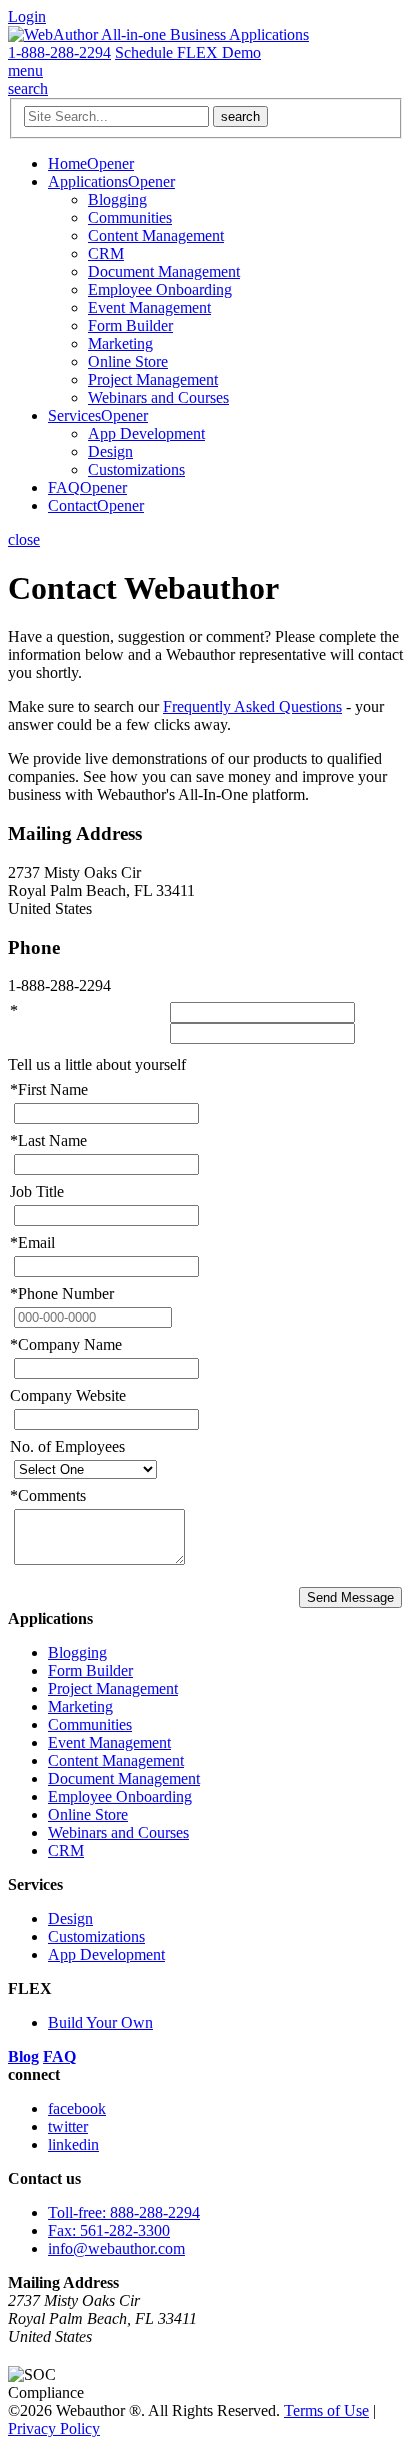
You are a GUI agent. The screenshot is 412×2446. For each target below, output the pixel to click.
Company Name (66, 1344)
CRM (106, 253)
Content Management (156, 235)
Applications (88, 181)
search (28, 88)
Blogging (117, 199)
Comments (48, 1495)
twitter (68, 2126)
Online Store (128, 361)
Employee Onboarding (160, 289)
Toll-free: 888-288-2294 (124, 2212)
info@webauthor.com (116, 2248)
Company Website (68, 1395)
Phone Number (62, 1293)
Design (110, 451)
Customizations (136, 469)
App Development (146, 433)
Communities (130, 217)
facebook (77, 2108)
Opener (110, 163)
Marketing (120, 343)
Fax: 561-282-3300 (109, 2230)
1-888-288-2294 (59, 52)
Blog (23, 2056)
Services (74, 415)
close (24, 539)
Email (32, 1242)
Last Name (48, 1140)
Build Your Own (100, 2022)
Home (67, 163)
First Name (49, 1089)
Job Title (37, 1191)
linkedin (73, 2144)
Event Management (149, 307)
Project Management (153, 379)
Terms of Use (326, 2410)
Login (27, 16)
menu (25, 70)
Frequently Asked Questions (252, 706)
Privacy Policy (54, 2428)
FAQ (64, 487)
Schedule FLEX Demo (188, 52)
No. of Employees (67, 1446)
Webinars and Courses (158, 397)
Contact (72, 505)
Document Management (164, 271)
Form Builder (130, 325)
